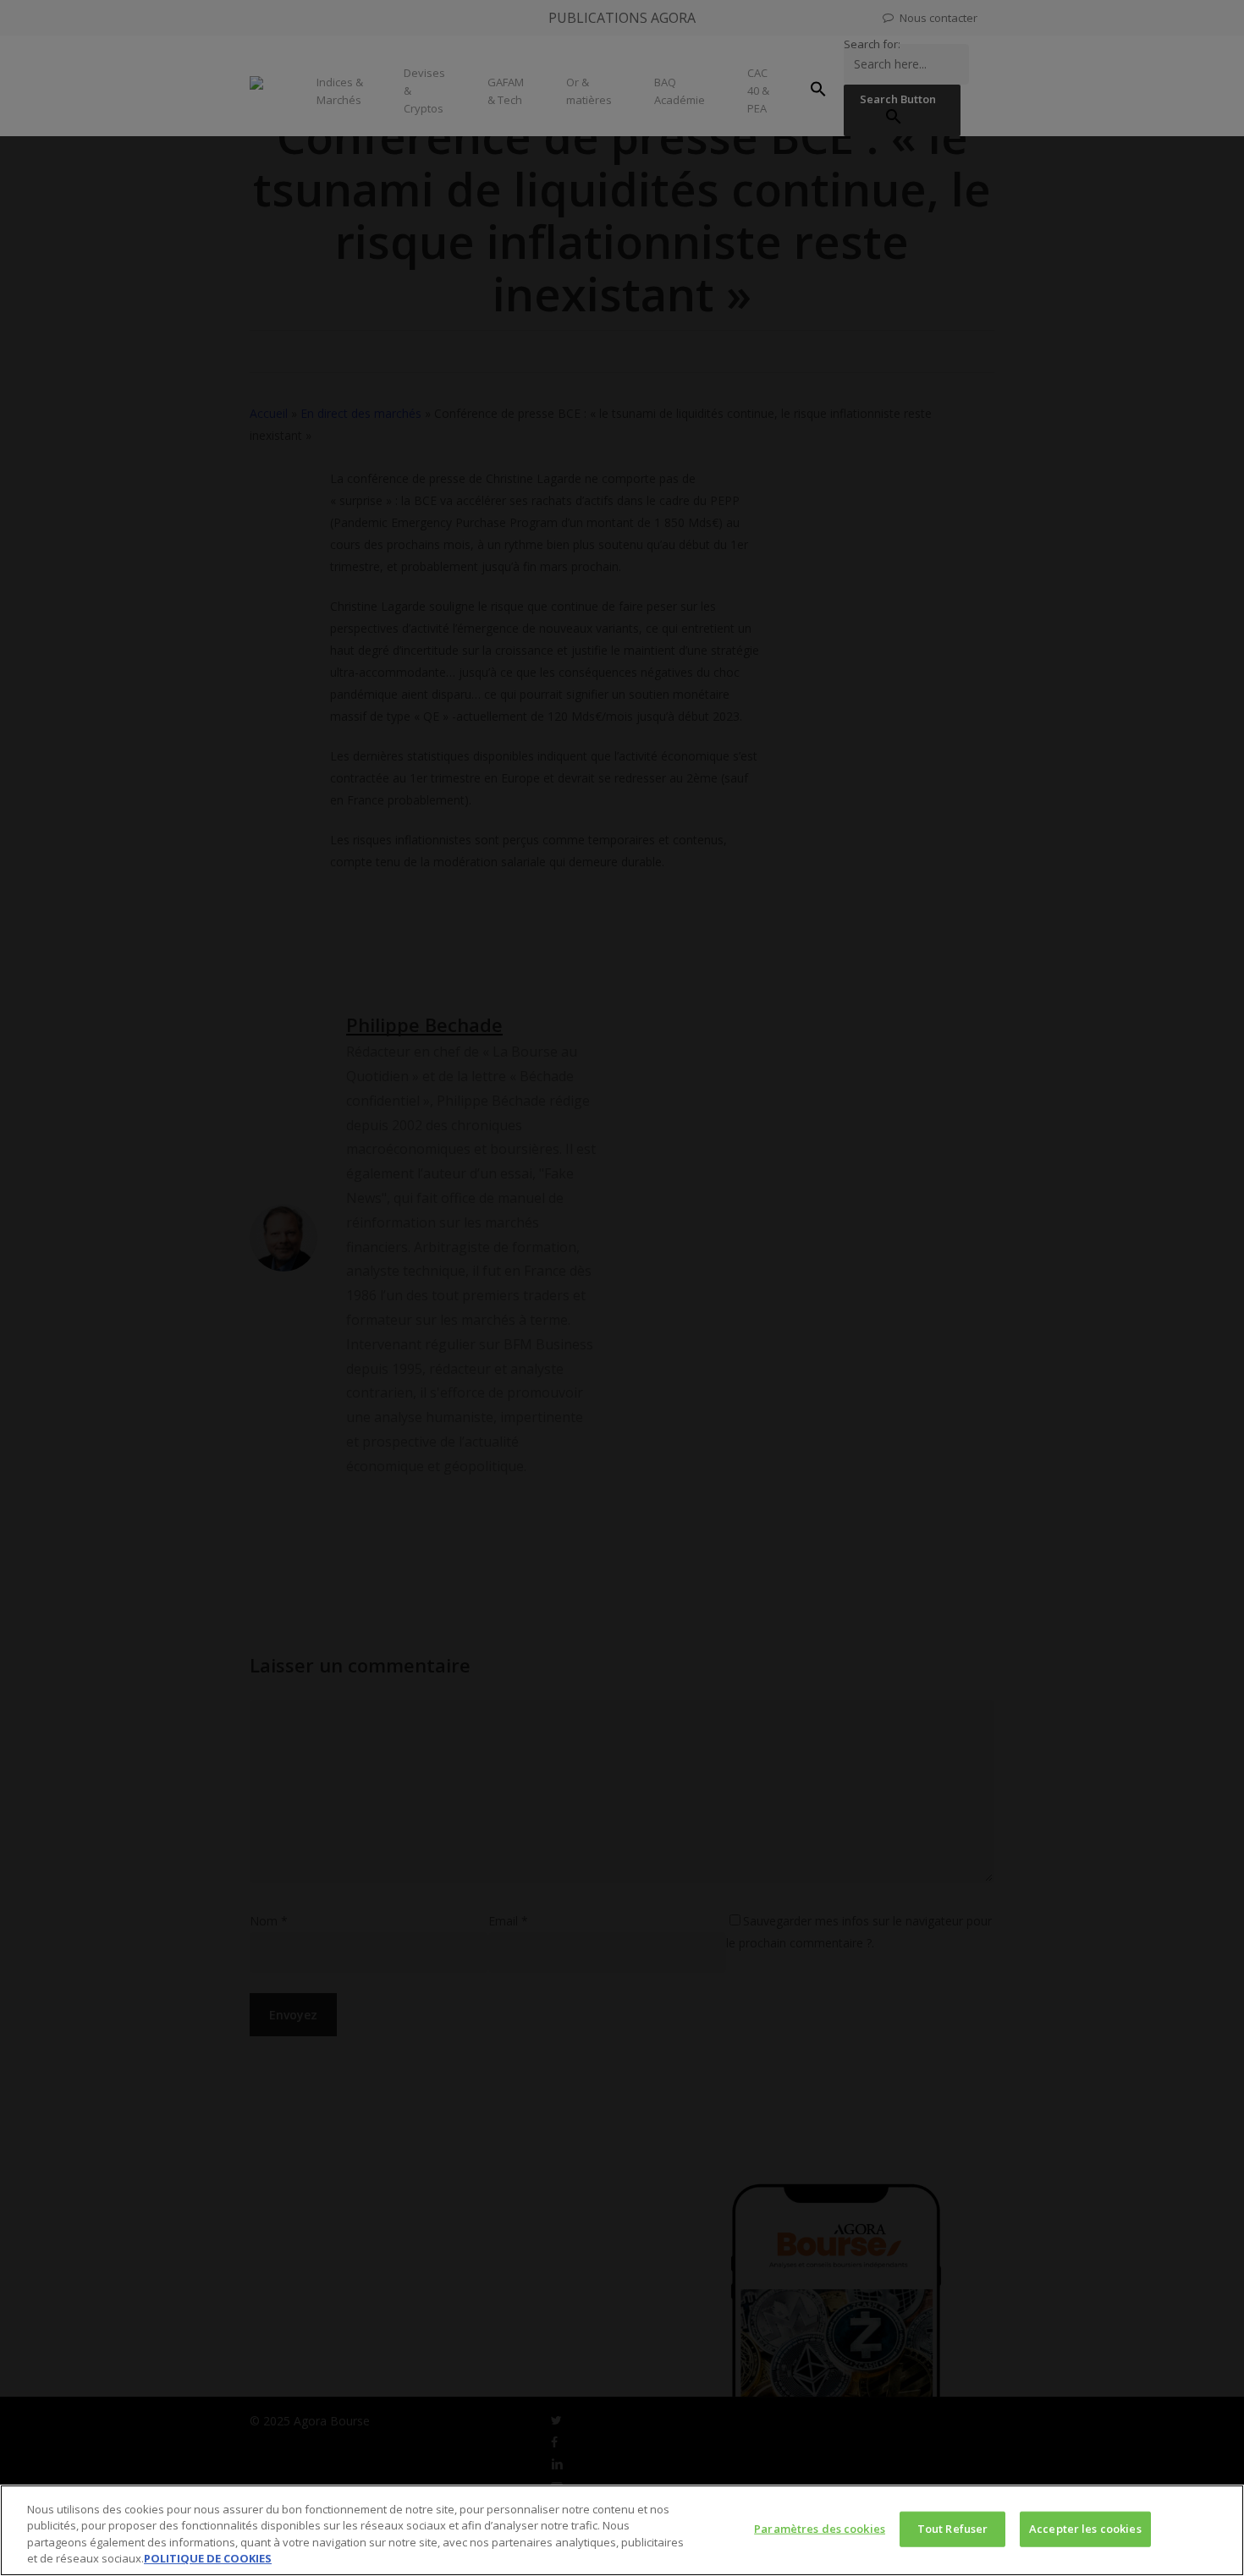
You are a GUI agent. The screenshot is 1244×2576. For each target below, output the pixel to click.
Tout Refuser (953, 2529)
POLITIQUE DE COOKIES (208, 2558)
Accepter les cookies (1085, 2529)
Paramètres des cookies (820, 2529)
